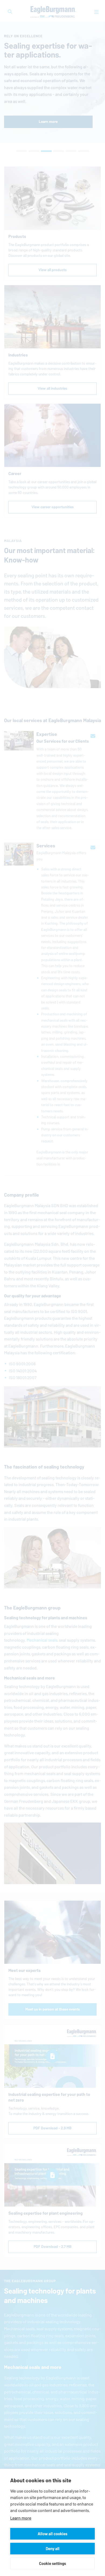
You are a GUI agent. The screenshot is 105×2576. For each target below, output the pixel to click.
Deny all (53, 2549)
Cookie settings (52, 2563)
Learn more (21, 2518)
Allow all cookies (52, 2534)
